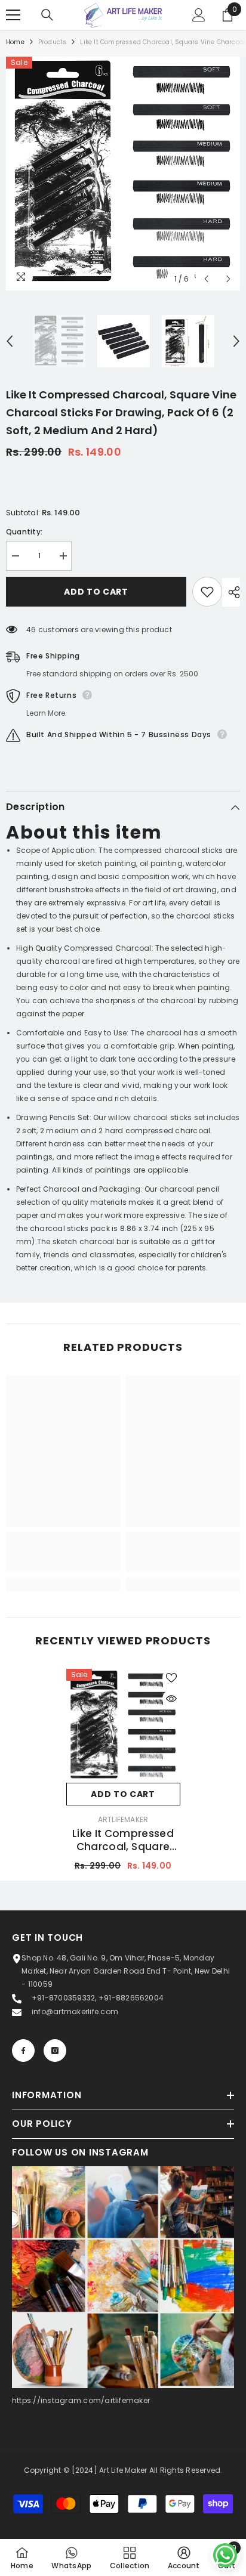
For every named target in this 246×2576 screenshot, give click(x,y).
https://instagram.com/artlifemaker (81, 2400)
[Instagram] (55, 2051)
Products (53, 42)
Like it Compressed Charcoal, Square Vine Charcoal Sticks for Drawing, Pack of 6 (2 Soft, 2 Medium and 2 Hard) (123, 1840)
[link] (63, 1558)
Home (15, 42)
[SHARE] (231, 592)
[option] (123, 174)
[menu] (13, 15)
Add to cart (96, 592)
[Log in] (199, 15)
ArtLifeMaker (123, 1819)
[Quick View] (171, 1699)
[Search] (47, 15)
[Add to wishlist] (207, 592)
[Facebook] (23, 2051)
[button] (206, 279)
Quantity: (24, 532)
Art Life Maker (123, 2470)
